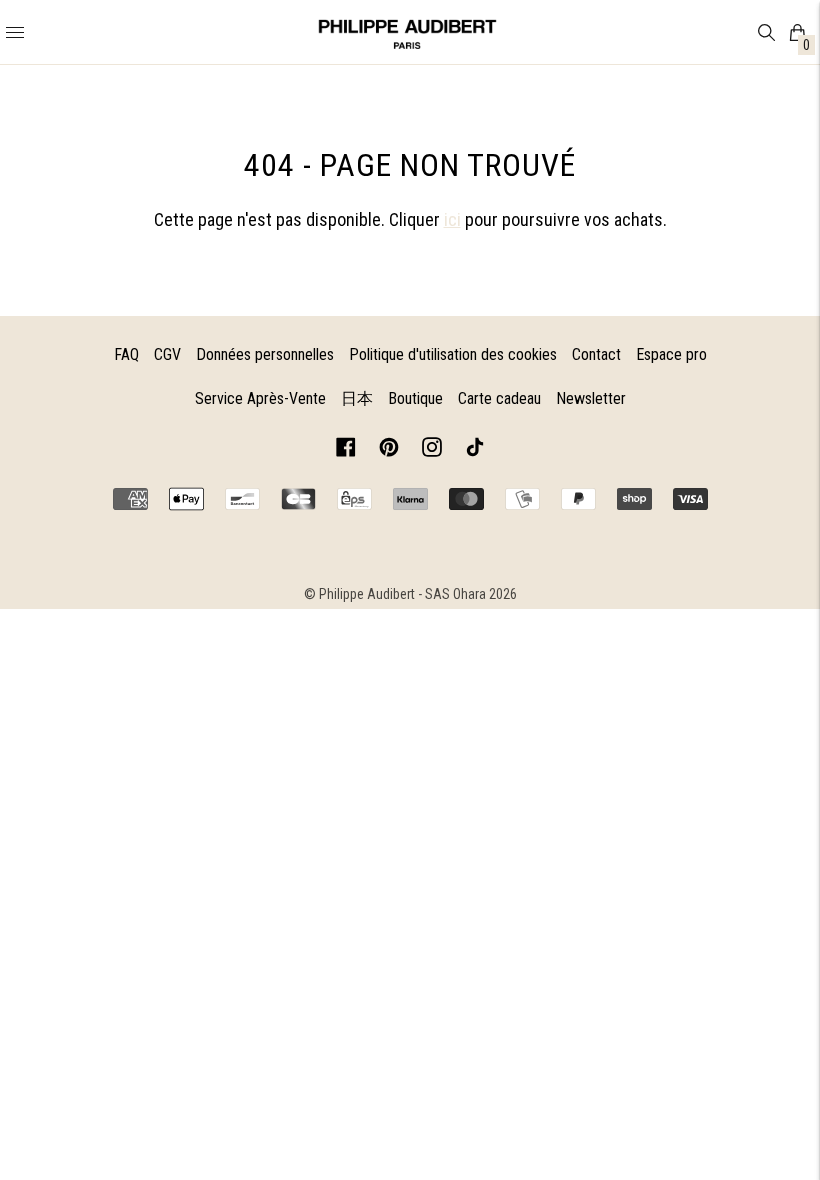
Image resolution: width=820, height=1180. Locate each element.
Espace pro (671, 354)
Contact (596, 354)
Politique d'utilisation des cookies (453, 354)
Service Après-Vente (260, 398)
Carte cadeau (499, 398)
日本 (357, 398)
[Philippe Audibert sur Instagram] (432, 450)
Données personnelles (265, 354)
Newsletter (591, 398)
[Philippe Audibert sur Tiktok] (475, 450)
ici (452, 219)
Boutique (415, 398)
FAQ (126, 354)
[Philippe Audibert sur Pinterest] (389, 450)
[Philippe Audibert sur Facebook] (346, 450)
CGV (167, 354)
